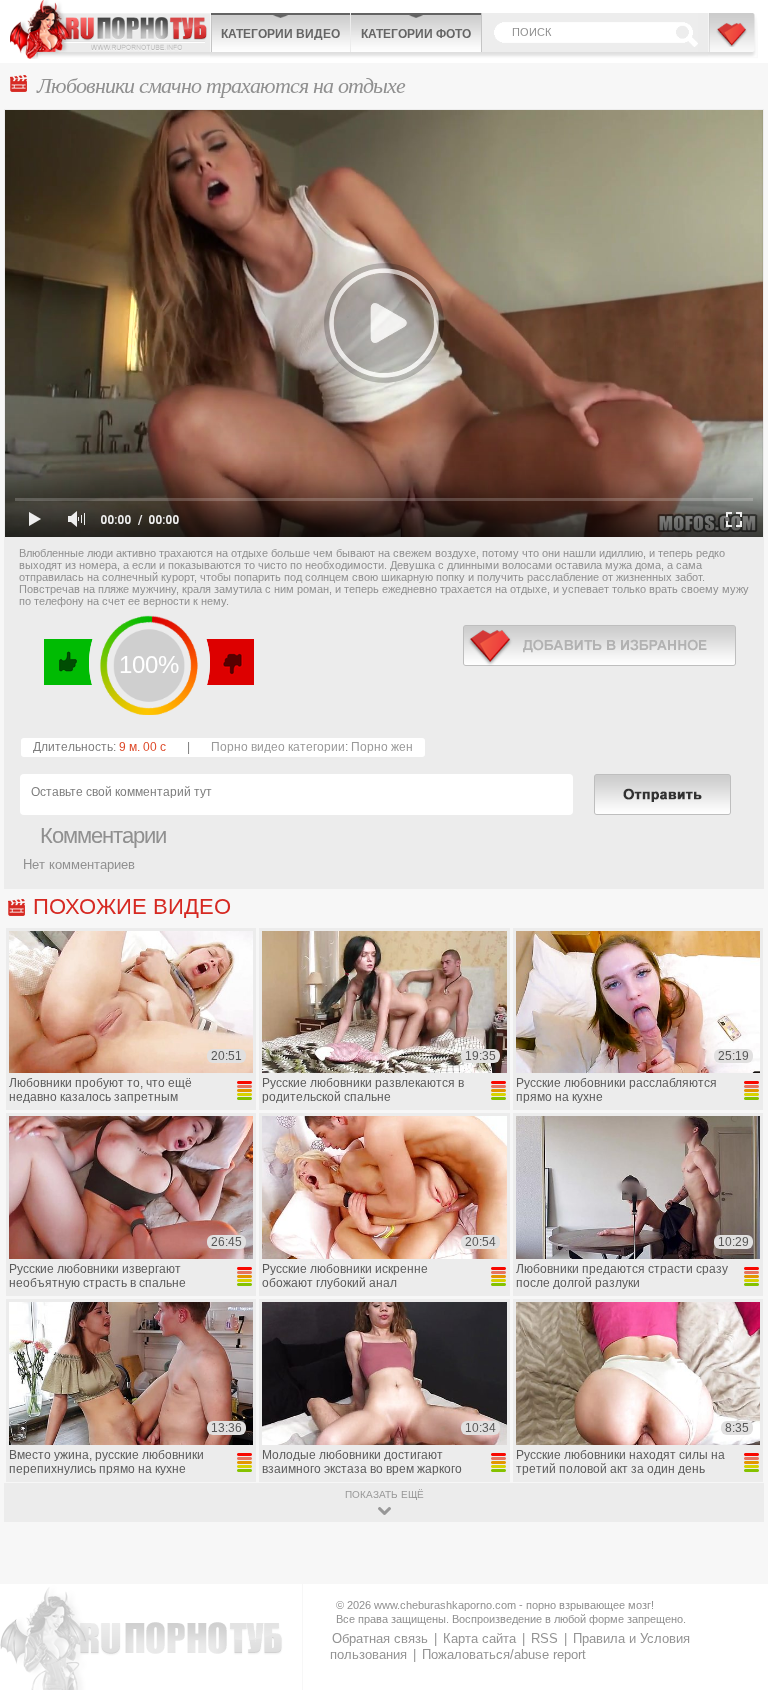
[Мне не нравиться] (229, 662)
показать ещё (384, 1494)
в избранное (599, 645)
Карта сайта (479, 1638)
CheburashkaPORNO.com (110, 29)
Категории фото (416, 34)
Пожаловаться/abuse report (504, 1654)
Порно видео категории (278, 747)
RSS (544, 1638)
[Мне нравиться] (68, 662)
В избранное (733, 43)
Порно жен (382, 747)
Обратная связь (380, 1638)
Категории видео (280, 34)
